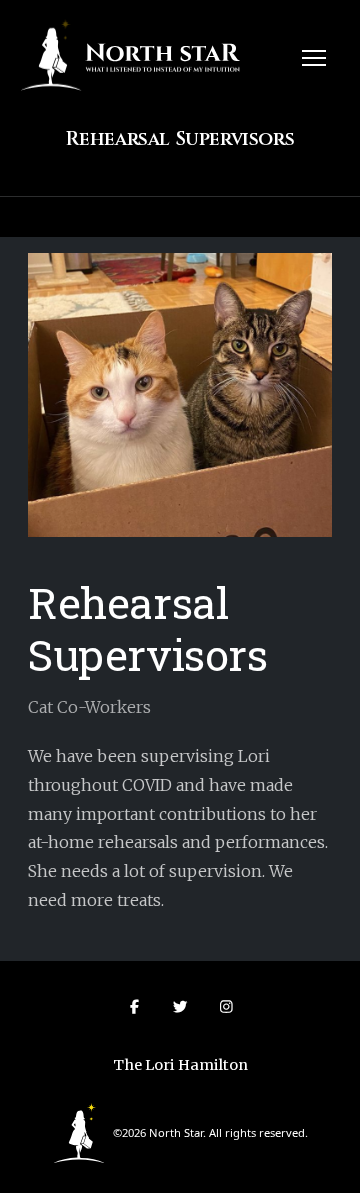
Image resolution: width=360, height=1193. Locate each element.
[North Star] (79, 1131)
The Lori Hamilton (180, 1065)
